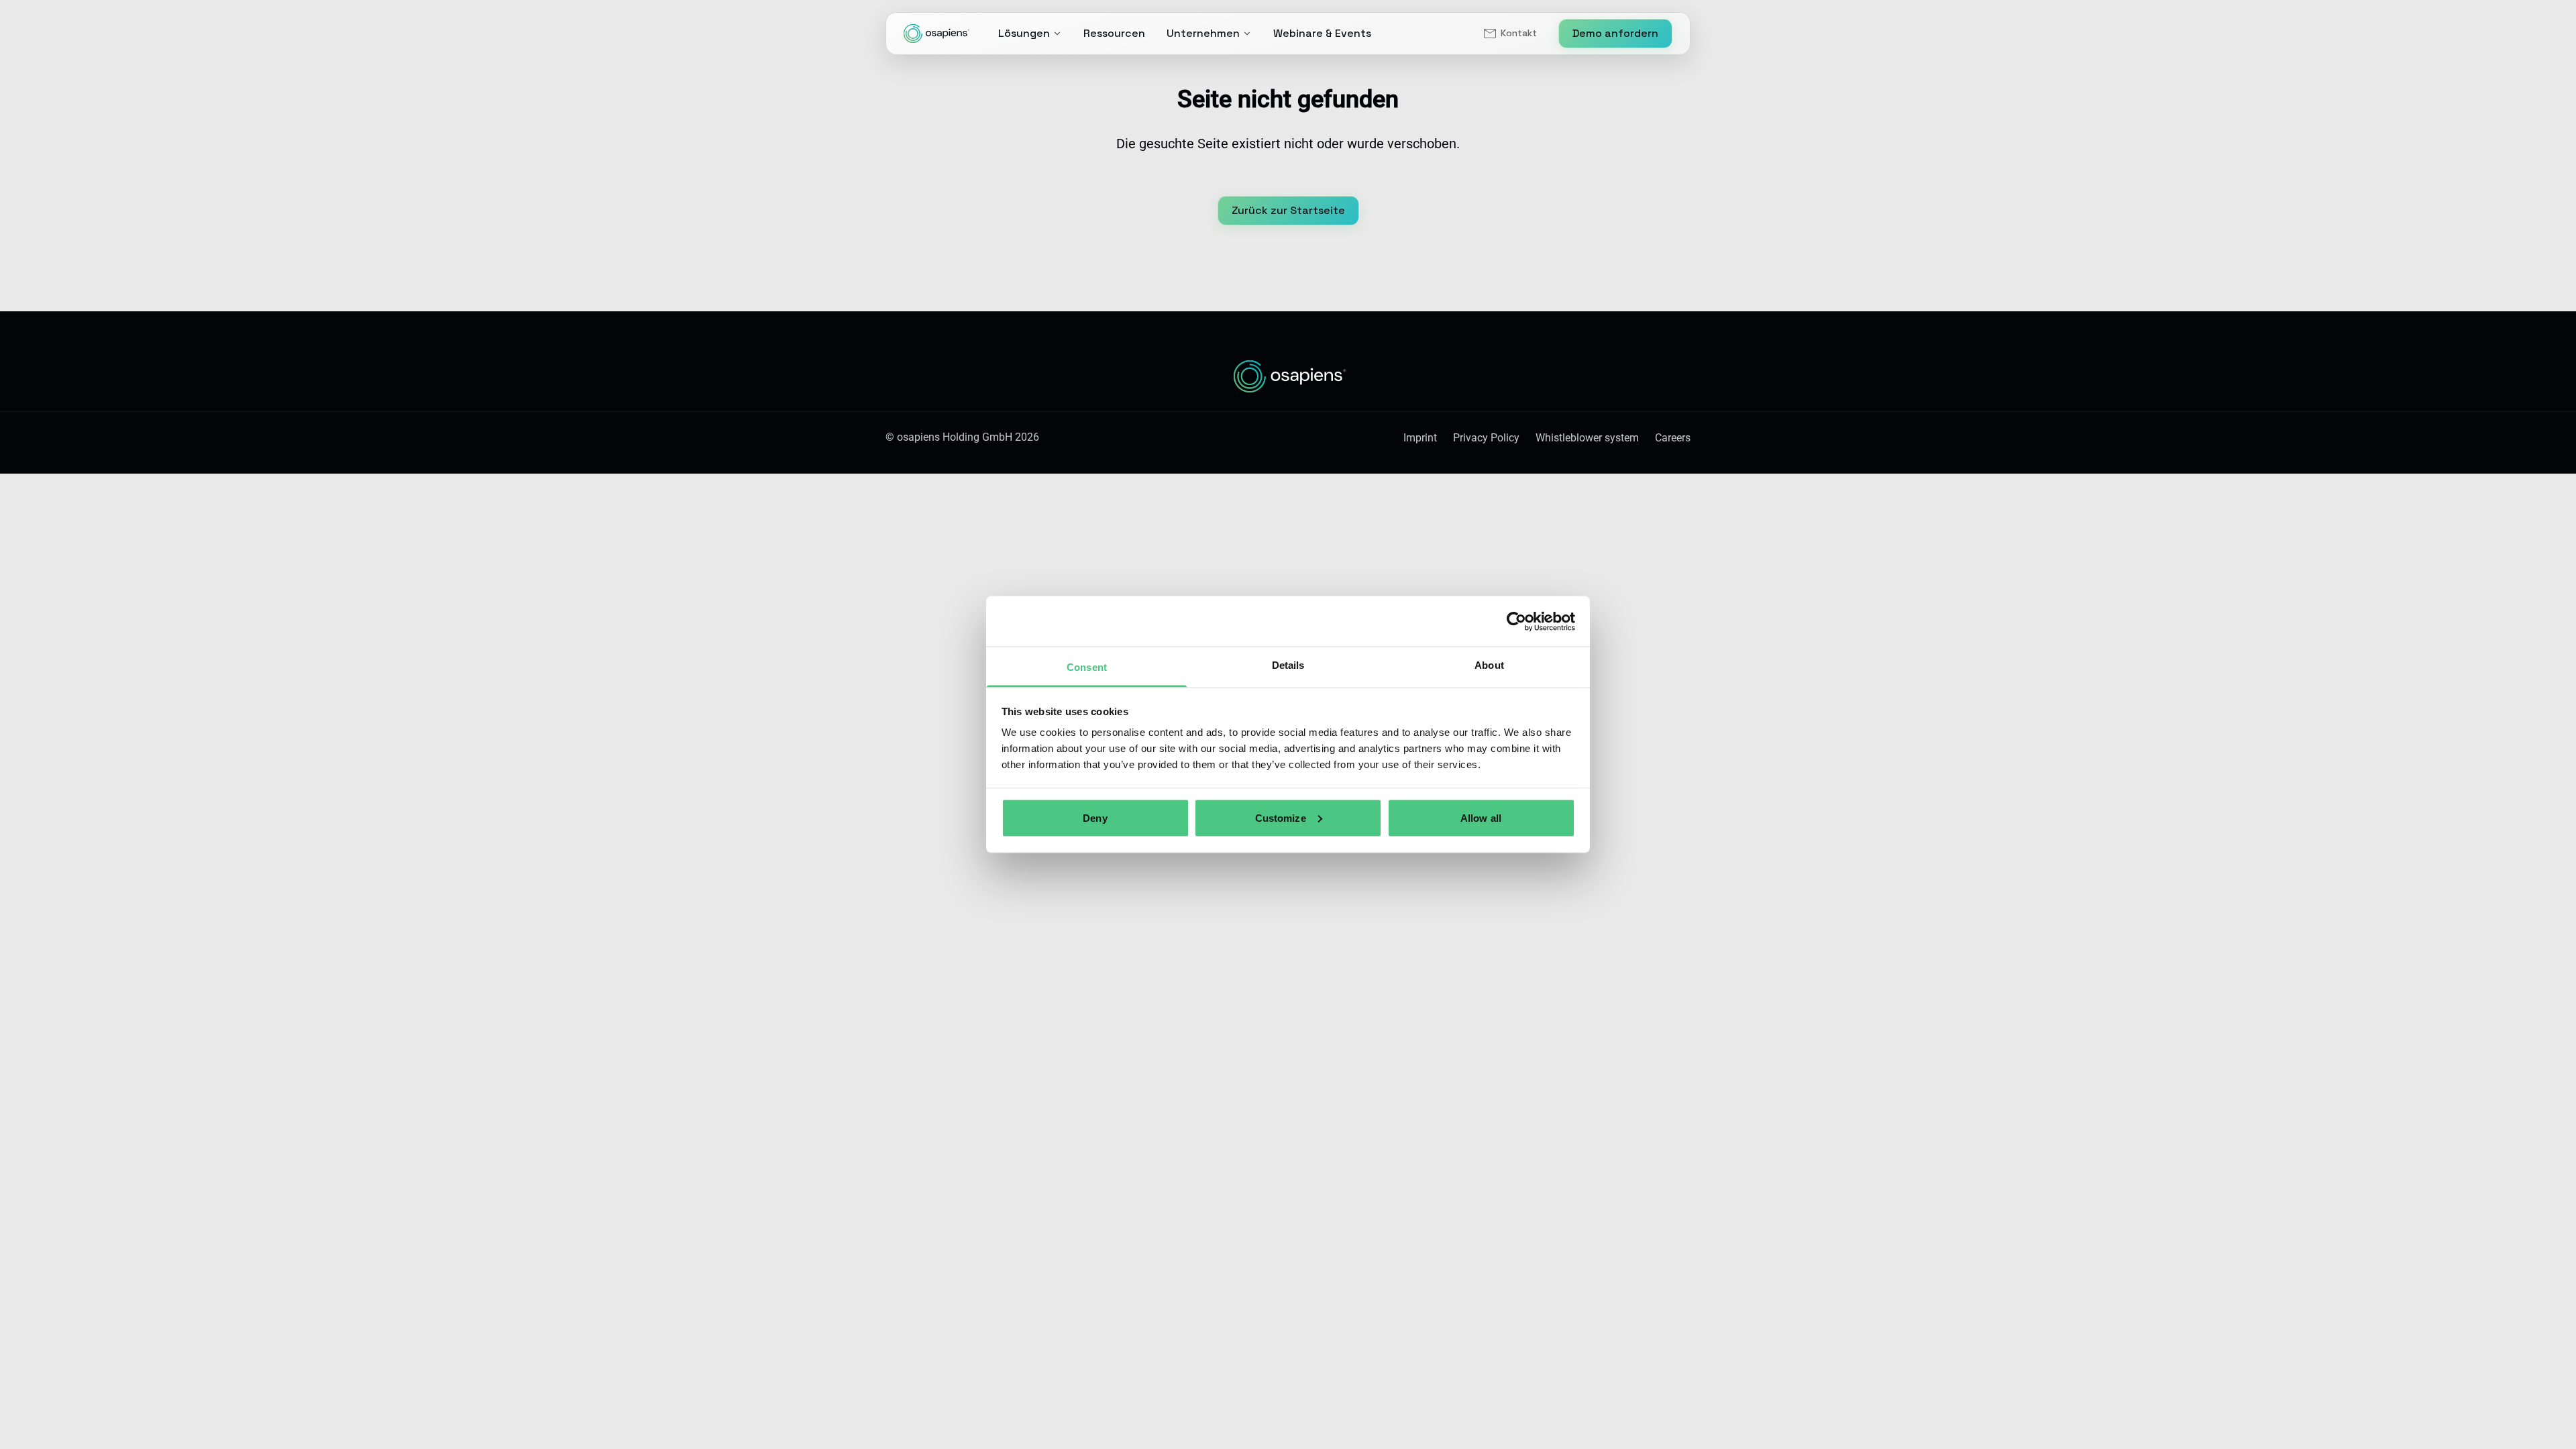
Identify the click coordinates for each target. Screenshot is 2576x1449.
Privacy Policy (1486, 438)
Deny (1095, 817)
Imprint (1420, 438)
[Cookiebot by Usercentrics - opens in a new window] (1516, 621)
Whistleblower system (1587, 438)
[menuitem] (1509, 34)
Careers (1673, 438)
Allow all (1481, 817)
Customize (1281, 817)
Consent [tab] (1087, 667)
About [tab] (1489, 665)
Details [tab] (1288, 665)
